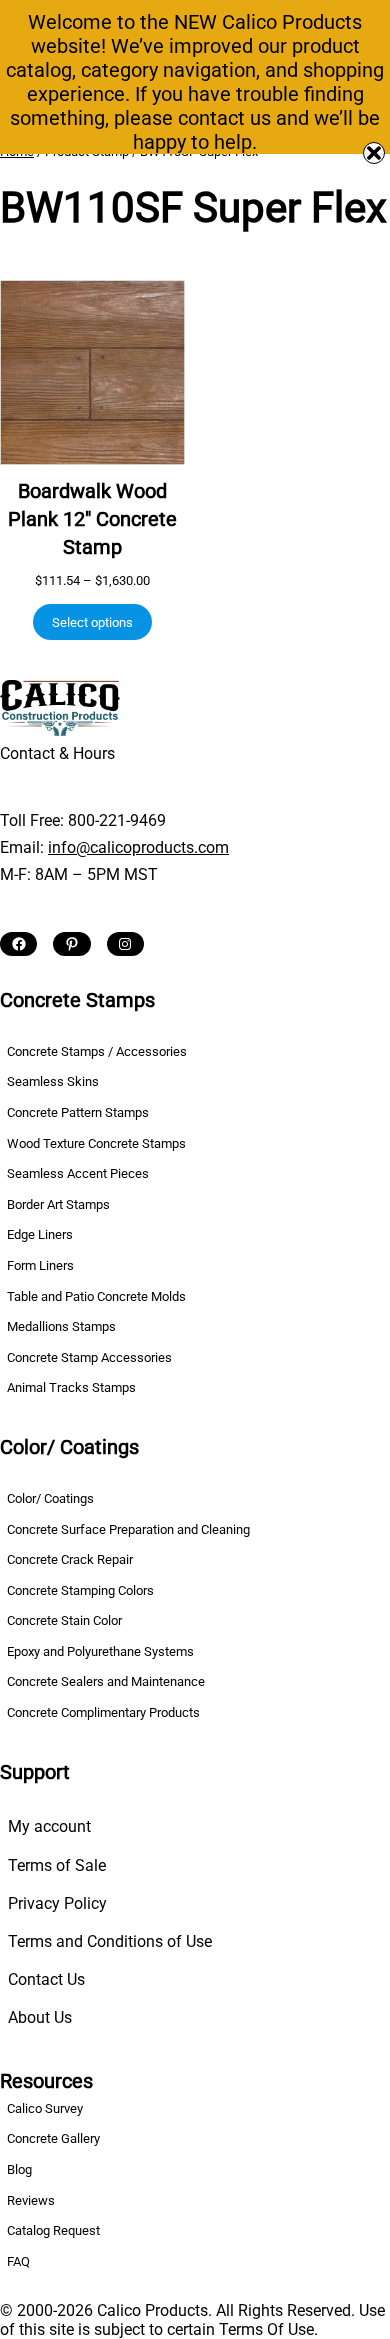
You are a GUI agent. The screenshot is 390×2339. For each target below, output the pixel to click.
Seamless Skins (53, 1081)
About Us (40, 2017)
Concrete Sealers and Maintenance (106, 1681)
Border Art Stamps (58, 1204)
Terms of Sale (57, 1865)
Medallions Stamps (61, 1326)
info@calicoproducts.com (138, 847)
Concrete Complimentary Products (103, 1712)
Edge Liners (40, 1234)
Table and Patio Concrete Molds (96, 1296)
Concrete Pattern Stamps (78, 1112)
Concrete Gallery (53, 2138)
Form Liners (40, 1265)
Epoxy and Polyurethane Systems (100, 1651)
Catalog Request (53, 2230)
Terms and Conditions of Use (110, 1941)
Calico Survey (45, 2108)
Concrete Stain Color (64, 1620)
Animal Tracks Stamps (71, 1387)
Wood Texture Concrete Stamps (96, 1143)
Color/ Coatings (50, 1498)
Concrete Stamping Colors (80, 1590)
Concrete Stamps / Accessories (97, 1051)
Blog (19, 2169)
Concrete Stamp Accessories (89, 1357)
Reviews (31, 2200)
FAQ (18, 2261)
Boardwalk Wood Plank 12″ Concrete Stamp (92, 519)
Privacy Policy (57, 1903)
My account (49, 1826)
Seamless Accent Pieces (78, 1173)
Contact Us (46, 1979)
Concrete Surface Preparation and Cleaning (128, 1529)
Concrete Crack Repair (70, 1559)
